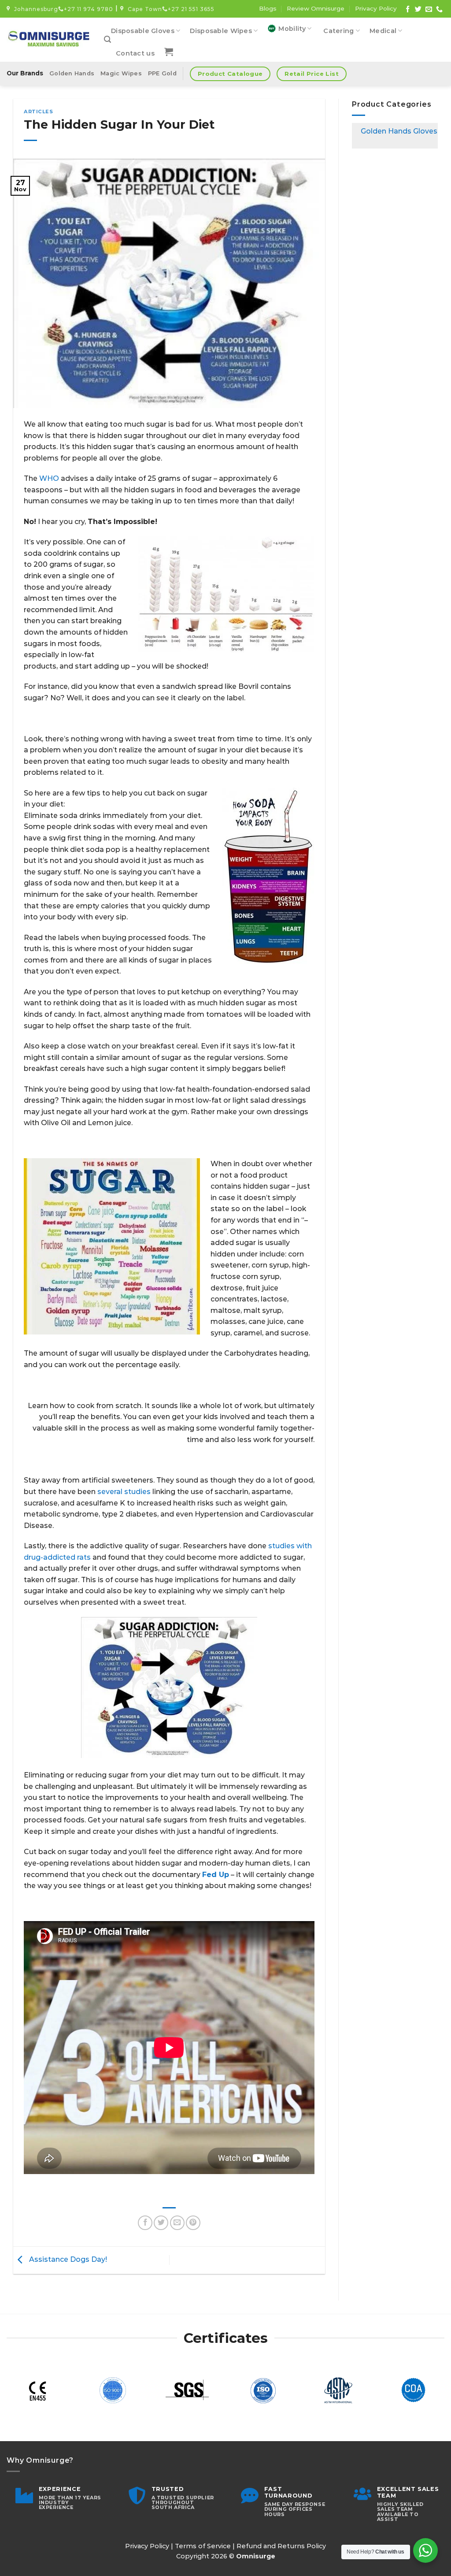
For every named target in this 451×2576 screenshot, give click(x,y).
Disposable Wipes (221, 31)
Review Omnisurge (316, 8)
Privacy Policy (376, 8)
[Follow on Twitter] (418, 9)
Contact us (135, 53)
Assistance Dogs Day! (67, 2260)
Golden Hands (72, 73)
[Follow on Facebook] (408, 9)
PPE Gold (162, 73)
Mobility (292, 29)
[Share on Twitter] (161, 2223)
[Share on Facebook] (145, 2223)
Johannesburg (34, 9)
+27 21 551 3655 (191, 9)
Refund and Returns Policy (281, 2546)
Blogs (268, 8)
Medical (383, 31)
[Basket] (169, 52)
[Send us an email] (429, 9)
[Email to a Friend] (177, 2223)
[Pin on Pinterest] (193, 2223)
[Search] (107, 39)
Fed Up (216, 1875)
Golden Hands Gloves (399, 131)
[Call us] (439, 9)
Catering (338, 31)
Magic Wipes (121, 73)
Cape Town (143, 9)
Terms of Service (203, 2546)
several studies (124, 1492)
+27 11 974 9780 (89, 9)
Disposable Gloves (143, 31)
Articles (38, 112)
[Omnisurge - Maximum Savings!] (49, 40)
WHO (49, 478)
